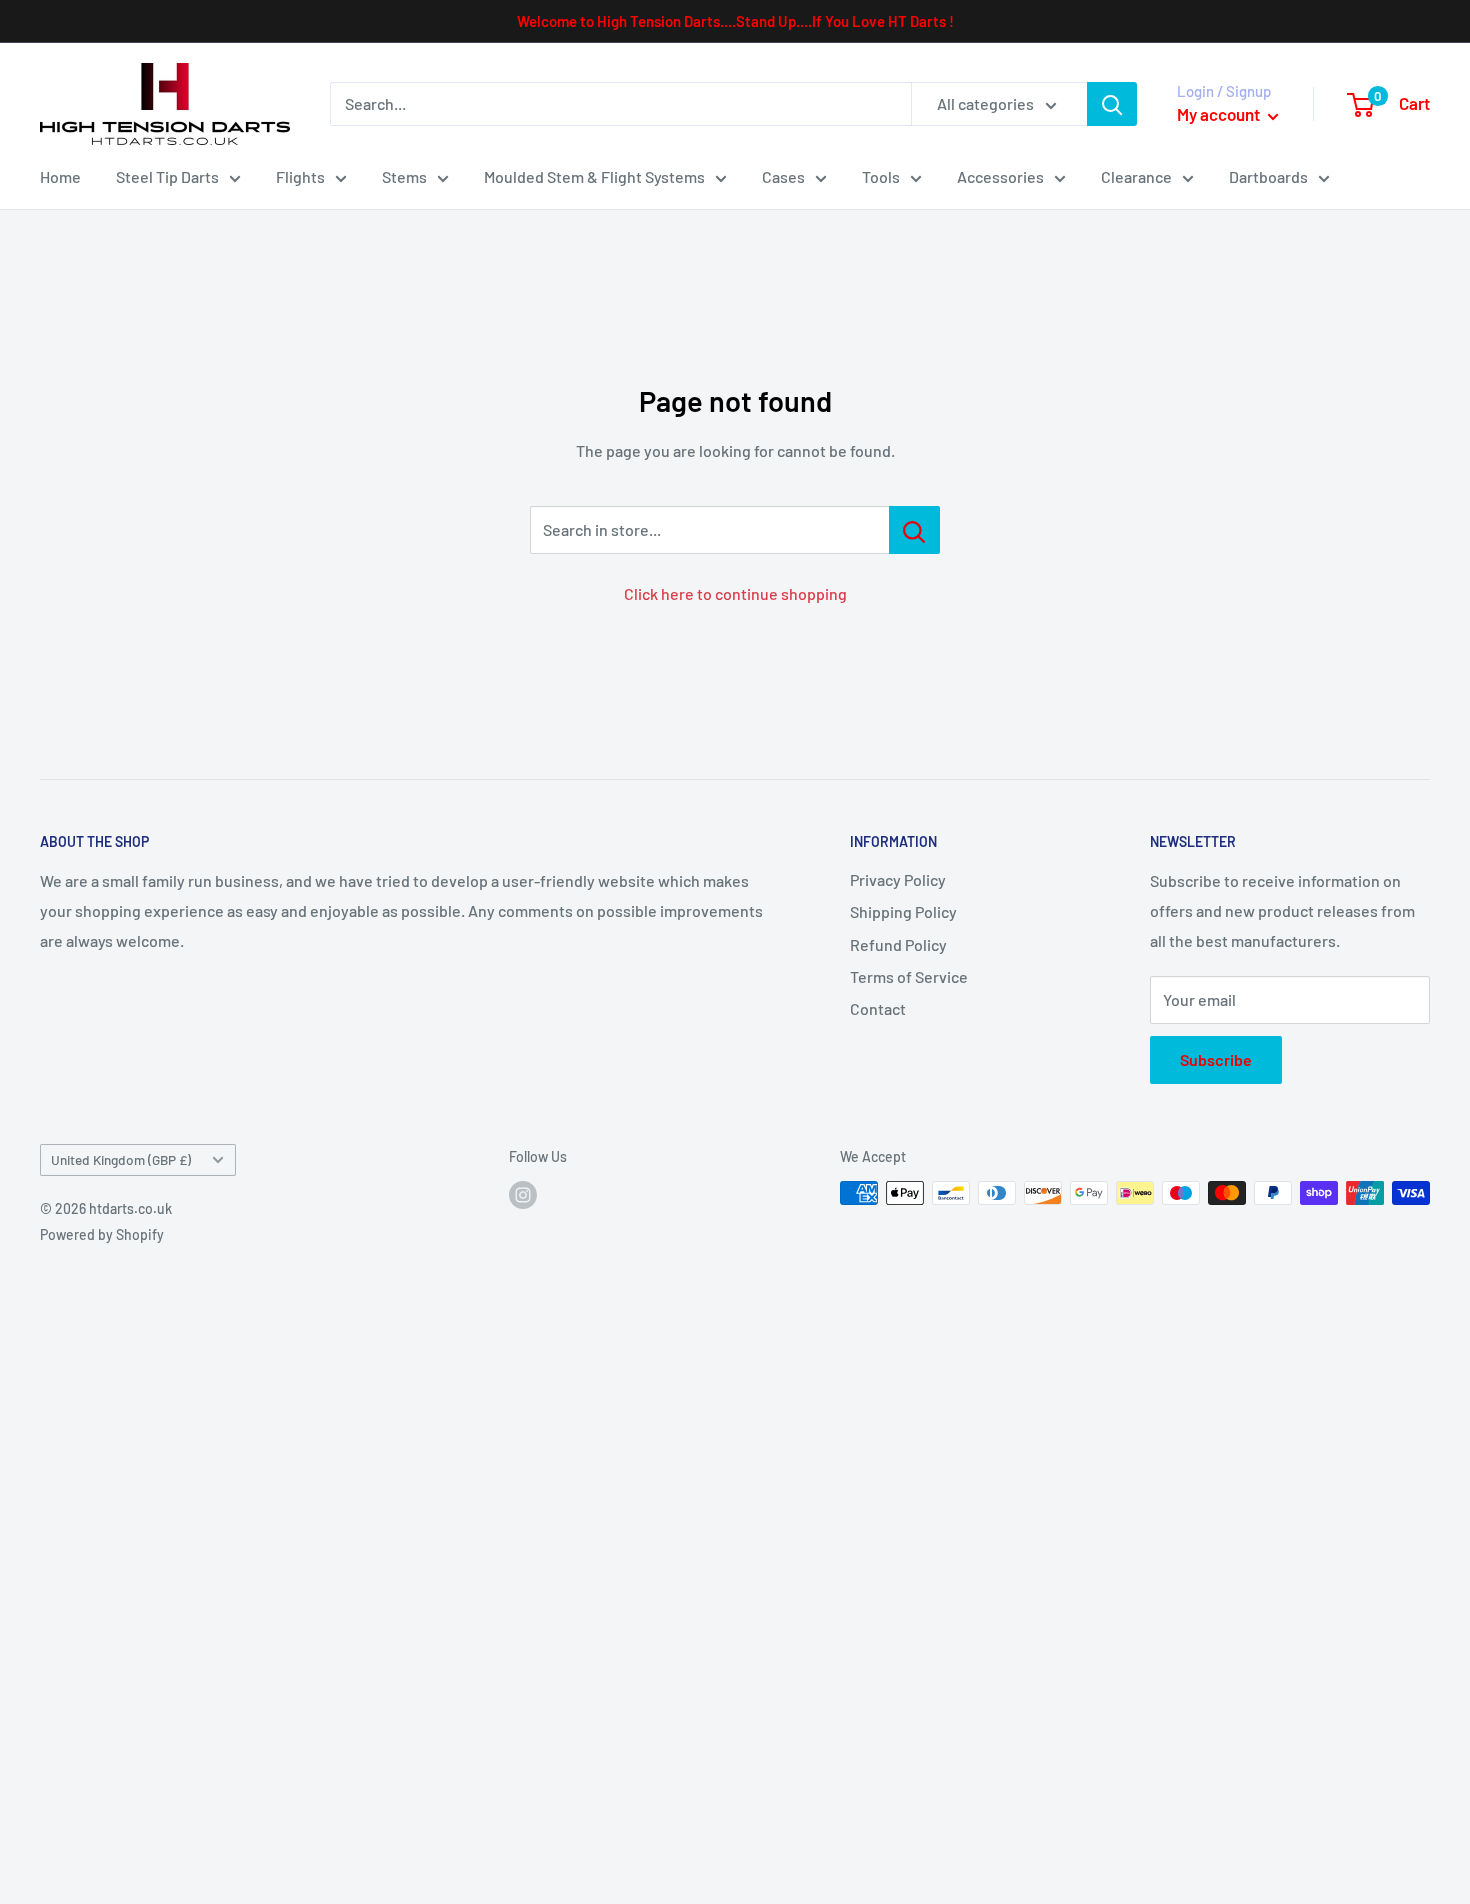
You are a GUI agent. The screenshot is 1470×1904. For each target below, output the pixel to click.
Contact (878, 1008)
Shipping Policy (903, 911)
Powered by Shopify (102, 1234)
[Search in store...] (914, 530)
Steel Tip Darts (167, 176)
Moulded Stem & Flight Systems (594, 176)
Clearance (1136, 176)
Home (60, 176)
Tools (881, 176)
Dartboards (1268, 176)
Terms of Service (909, 976)
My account (1220, 114)
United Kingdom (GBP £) (121, 1159)
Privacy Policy (898, 879)
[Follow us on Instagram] (523, 1195)
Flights (300, 176)
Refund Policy (898, 944)
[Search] (1112, 104)
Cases (783, 176)
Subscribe (1216, 1059)
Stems (404, 176)
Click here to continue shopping (735, 593)
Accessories (1000, 176)
